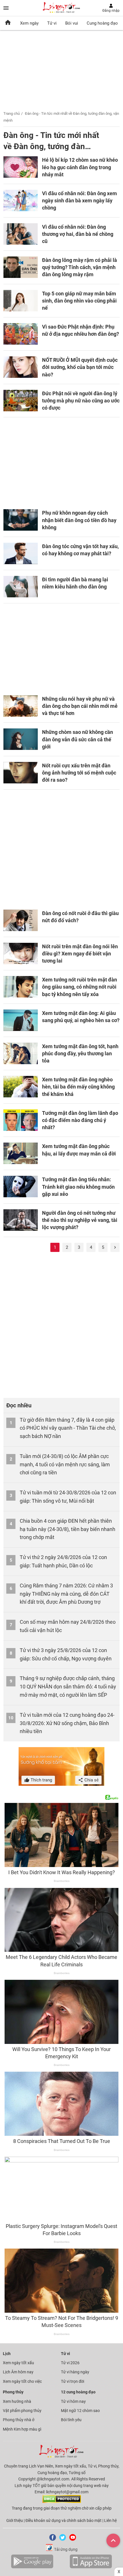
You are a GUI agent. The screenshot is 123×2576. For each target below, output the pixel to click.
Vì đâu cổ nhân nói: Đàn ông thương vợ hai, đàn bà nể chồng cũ (78, 234)
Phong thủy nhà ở (19, 2420)
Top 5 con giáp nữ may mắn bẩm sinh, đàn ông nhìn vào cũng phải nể (79, 301)
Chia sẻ (91, 1780)
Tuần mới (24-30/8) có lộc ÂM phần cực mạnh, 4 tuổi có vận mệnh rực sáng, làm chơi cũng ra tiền (65, 1464)
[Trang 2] (115, 1247)
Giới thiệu (15, 2520)
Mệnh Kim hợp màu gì (22, 2429)
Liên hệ (110, 2520)
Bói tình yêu (71, 2420)
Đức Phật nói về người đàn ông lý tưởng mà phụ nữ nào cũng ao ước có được (81, 401)
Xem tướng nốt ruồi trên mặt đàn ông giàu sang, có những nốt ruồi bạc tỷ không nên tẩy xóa (80, 987)
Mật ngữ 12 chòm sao (80, 2411)
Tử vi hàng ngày (75, 2372)
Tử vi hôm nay (73, 2401)
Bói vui (72, 23)
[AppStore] (91, 2567)
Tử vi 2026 (70, 2363)
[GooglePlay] (32, 2567)
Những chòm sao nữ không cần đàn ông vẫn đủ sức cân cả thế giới (78, 739)
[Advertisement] (61, 460)
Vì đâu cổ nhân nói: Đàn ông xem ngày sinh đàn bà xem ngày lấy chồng (80, 200)
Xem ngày (29, 23)
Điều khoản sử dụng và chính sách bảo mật (64, 2520)
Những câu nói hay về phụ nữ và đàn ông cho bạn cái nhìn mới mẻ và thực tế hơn (80, 706)
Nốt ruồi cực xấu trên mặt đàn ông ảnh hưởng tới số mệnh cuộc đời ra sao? (79, 773)
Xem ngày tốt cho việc (22, 2381)
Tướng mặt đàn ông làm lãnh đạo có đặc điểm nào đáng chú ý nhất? (80, 1120)
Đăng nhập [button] (111, 11)
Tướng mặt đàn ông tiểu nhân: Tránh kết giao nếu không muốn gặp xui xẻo (78, 1187)
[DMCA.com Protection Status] (62, 2502)
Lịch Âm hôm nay (18, 2372)
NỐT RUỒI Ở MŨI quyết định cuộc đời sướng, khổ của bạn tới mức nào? (80, 367)
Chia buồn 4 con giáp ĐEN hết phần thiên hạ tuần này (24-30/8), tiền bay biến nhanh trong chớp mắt (68, 1529)
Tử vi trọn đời (73, 2381)
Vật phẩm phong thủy (22, 2411)
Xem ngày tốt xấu (18, 2363)
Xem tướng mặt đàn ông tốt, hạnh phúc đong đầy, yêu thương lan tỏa (80, 1053)
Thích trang (41, 1780)
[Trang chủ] (8, 23)
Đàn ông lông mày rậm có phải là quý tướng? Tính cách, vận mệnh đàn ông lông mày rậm (80, 267)
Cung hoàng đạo (102, 23)
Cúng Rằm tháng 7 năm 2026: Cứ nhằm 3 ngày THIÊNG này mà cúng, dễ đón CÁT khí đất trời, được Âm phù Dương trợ (66, 1594)
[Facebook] (51, 2539)
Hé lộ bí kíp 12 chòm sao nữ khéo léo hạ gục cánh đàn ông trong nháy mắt (80, 167)
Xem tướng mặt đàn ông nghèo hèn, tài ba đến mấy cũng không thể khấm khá (78, 1087)
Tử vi (52, 23)
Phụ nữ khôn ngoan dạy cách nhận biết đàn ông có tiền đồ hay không (79, 520)
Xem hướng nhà (17, 2401)
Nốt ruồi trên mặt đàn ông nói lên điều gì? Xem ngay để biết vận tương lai (80, 954)
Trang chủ (12, 113)
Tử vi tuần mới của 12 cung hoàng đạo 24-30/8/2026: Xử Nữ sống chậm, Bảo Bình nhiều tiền (67, 1723)
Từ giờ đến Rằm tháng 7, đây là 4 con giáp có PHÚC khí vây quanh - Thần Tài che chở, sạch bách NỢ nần (68, 1428)
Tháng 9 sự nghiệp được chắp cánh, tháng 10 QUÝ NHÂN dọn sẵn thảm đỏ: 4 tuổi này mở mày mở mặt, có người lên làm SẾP (68, 1687)
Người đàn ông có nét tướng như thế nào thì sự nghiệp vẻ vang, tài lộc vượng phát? (80, 1220)
